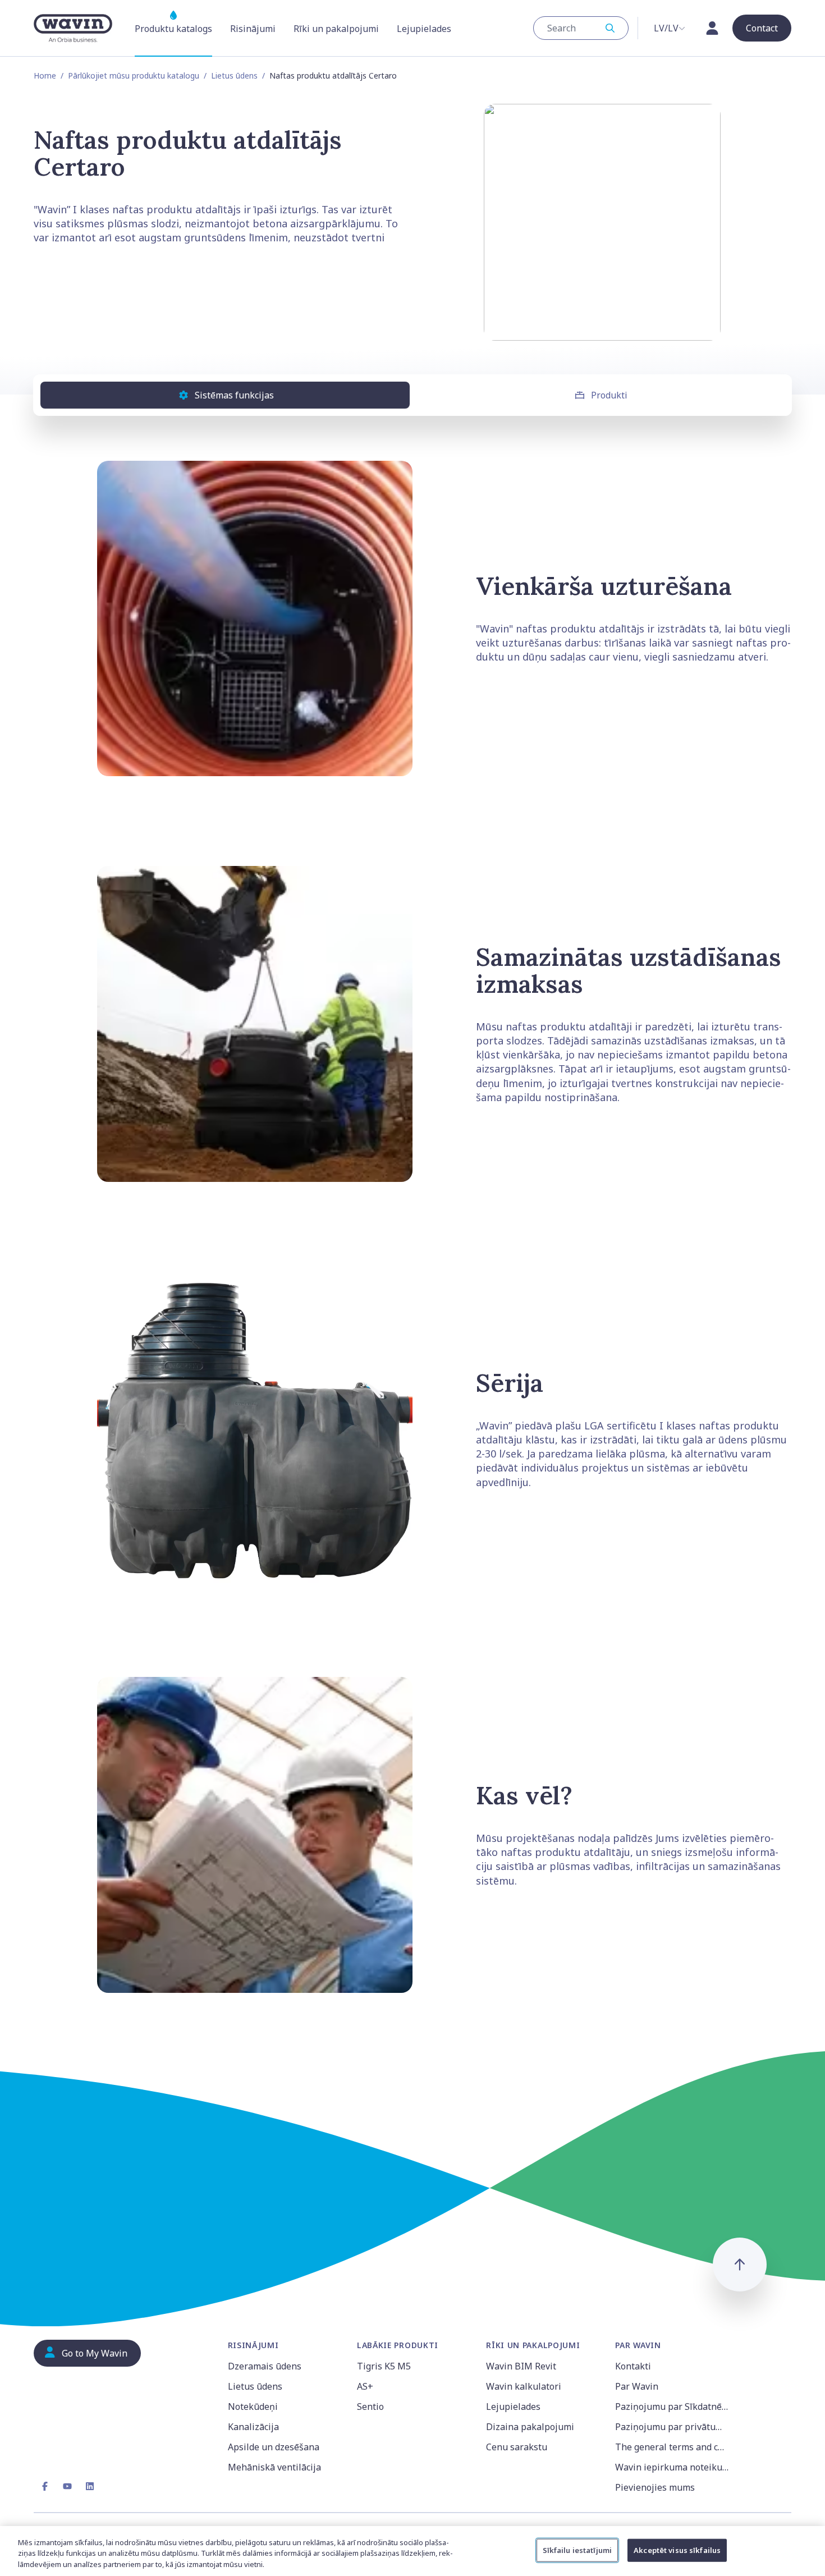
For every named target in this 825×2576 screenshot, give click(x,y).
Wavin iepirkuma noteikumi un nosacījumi (673, 2467)
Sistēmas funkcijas (234, 395)
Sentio (370, 2407)
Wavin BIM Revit (521, 2366)
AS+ (365, 2386)
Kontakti (633, 2366)
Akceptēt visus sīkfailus (677, 2550)
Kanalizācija (253, 2427)
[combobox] (581, 28)
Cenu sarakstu (517, 2447)
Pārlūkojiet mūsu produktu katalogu (134, 75)
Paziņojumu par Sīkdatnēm (672, 2407)
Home (45, 75)
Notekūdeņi (253, 2407)
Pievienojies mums (655, 2487)
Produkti (609, 395)
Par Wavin (637, 2386)
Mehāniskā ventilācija (274, 2467)
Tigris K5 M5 (384, 2366)
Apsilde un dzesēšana (274, 2447)
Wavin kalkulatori (524, 2386)
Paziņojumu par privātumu (672, 2427)
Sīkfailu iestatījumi (577, 2550)
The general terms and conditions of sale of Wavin (673, 2447)
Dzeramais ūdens (265, 2366)
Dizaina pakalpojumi (530, 2427)
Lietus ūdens (234, 75)
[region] (412, 2551)
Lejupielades (513, 2407)
